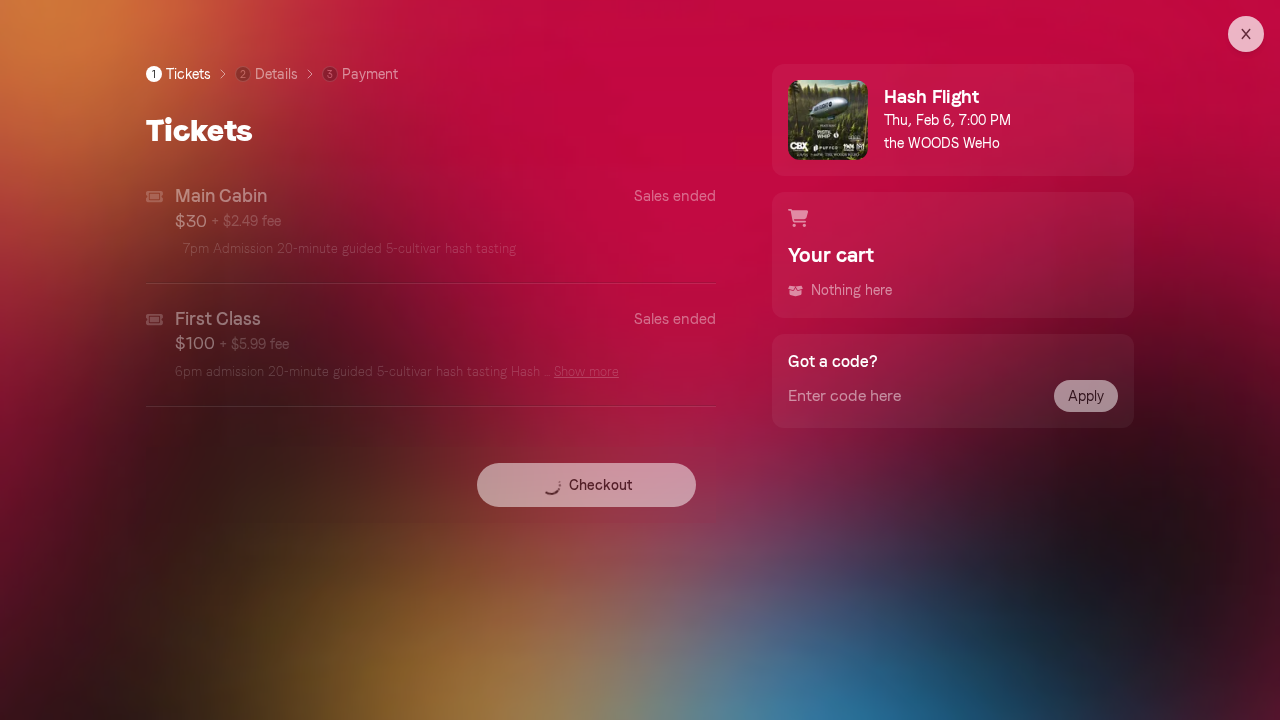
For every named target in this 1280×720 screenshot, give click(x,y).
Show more (586, 371)
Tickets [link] (181, 74)
